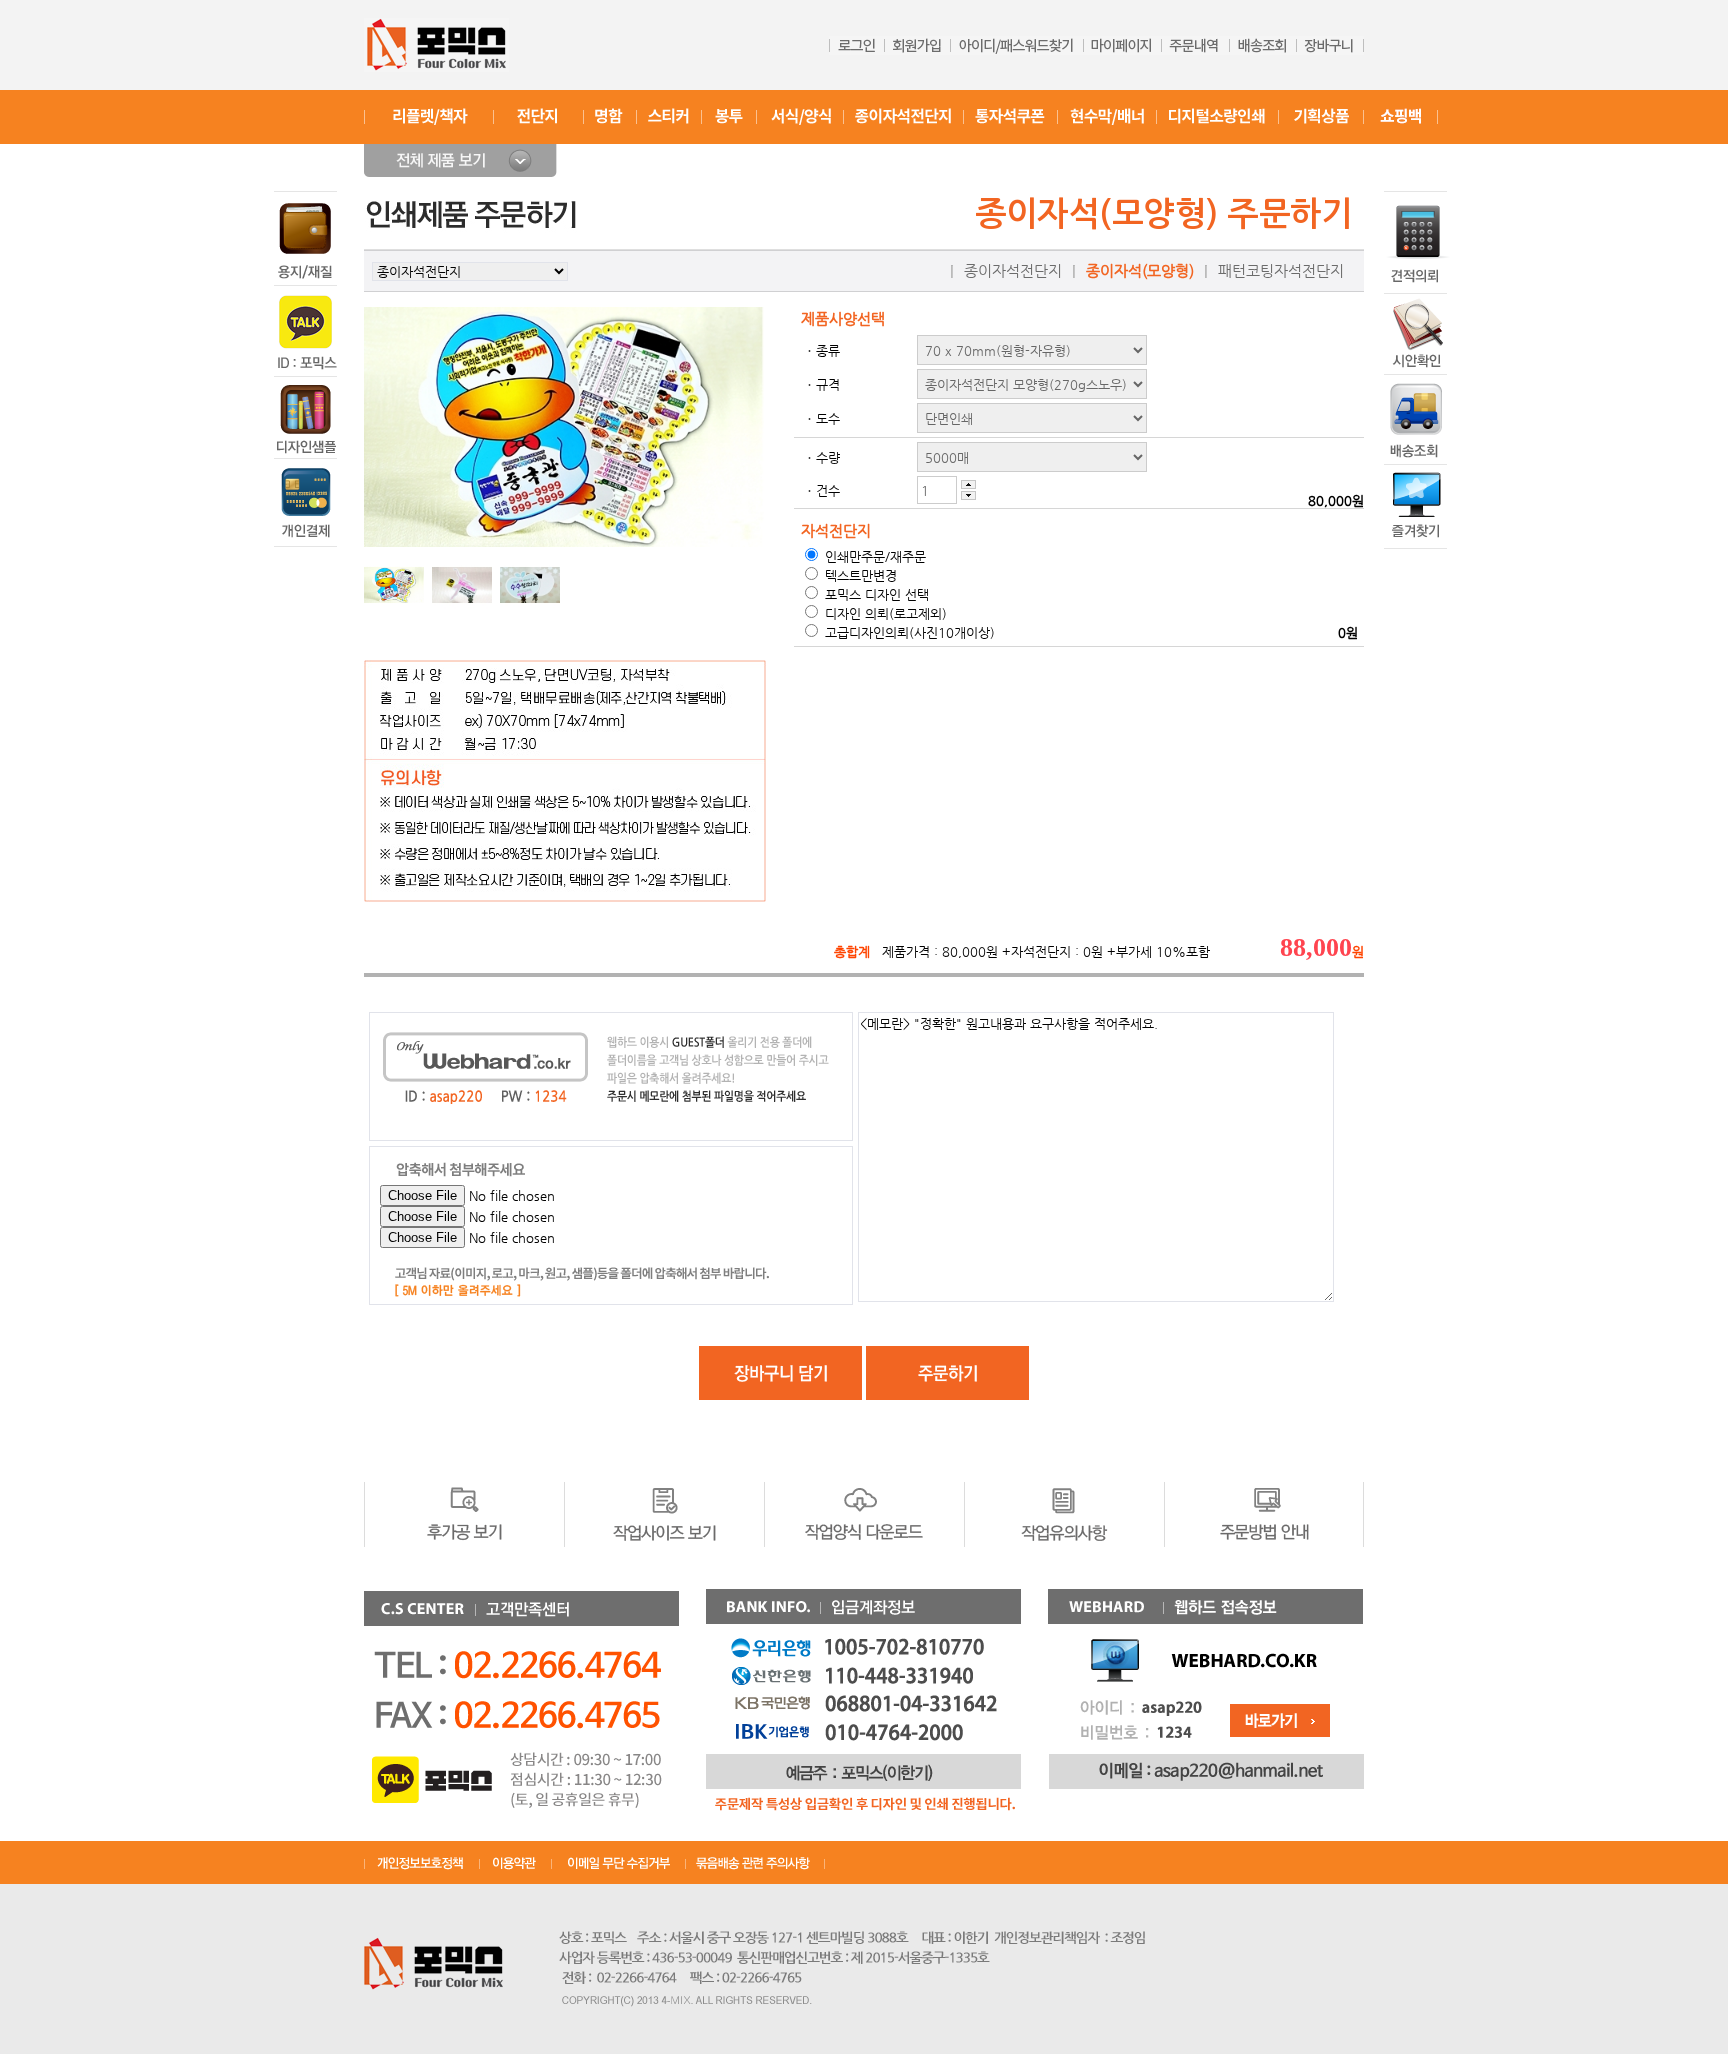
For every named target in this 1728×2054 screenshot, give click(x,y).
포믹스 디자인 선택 (875, 594)
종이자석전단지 (1013, 271)
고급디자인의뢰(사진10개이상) (908, 632)
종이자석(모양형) (1140, 271)
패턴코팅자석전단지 (1281, 271)
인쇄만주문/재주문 (873, 556)
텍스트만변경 (859, 575)
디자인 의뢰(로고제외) (884, 613)
